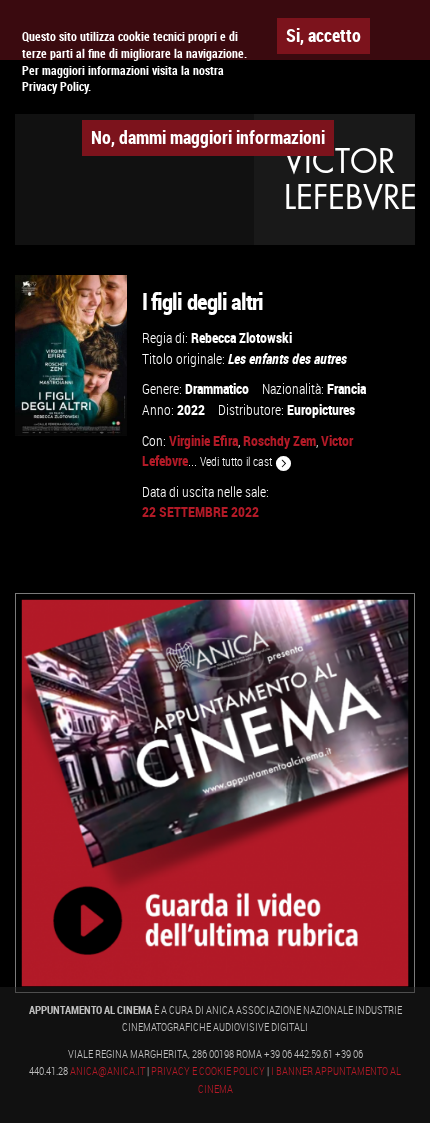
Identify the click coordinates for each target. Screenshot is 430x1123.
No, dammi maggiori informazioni (208, 137)
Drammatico (217, 388)
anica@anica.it (107, 1071)
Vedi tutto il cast (237, 461)
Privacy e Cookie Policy (208, 1071)
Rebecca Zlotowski (241, 337)
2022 (191, 409)
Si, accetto (323, 35)
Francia (346, 388)
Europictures (321, 409)
